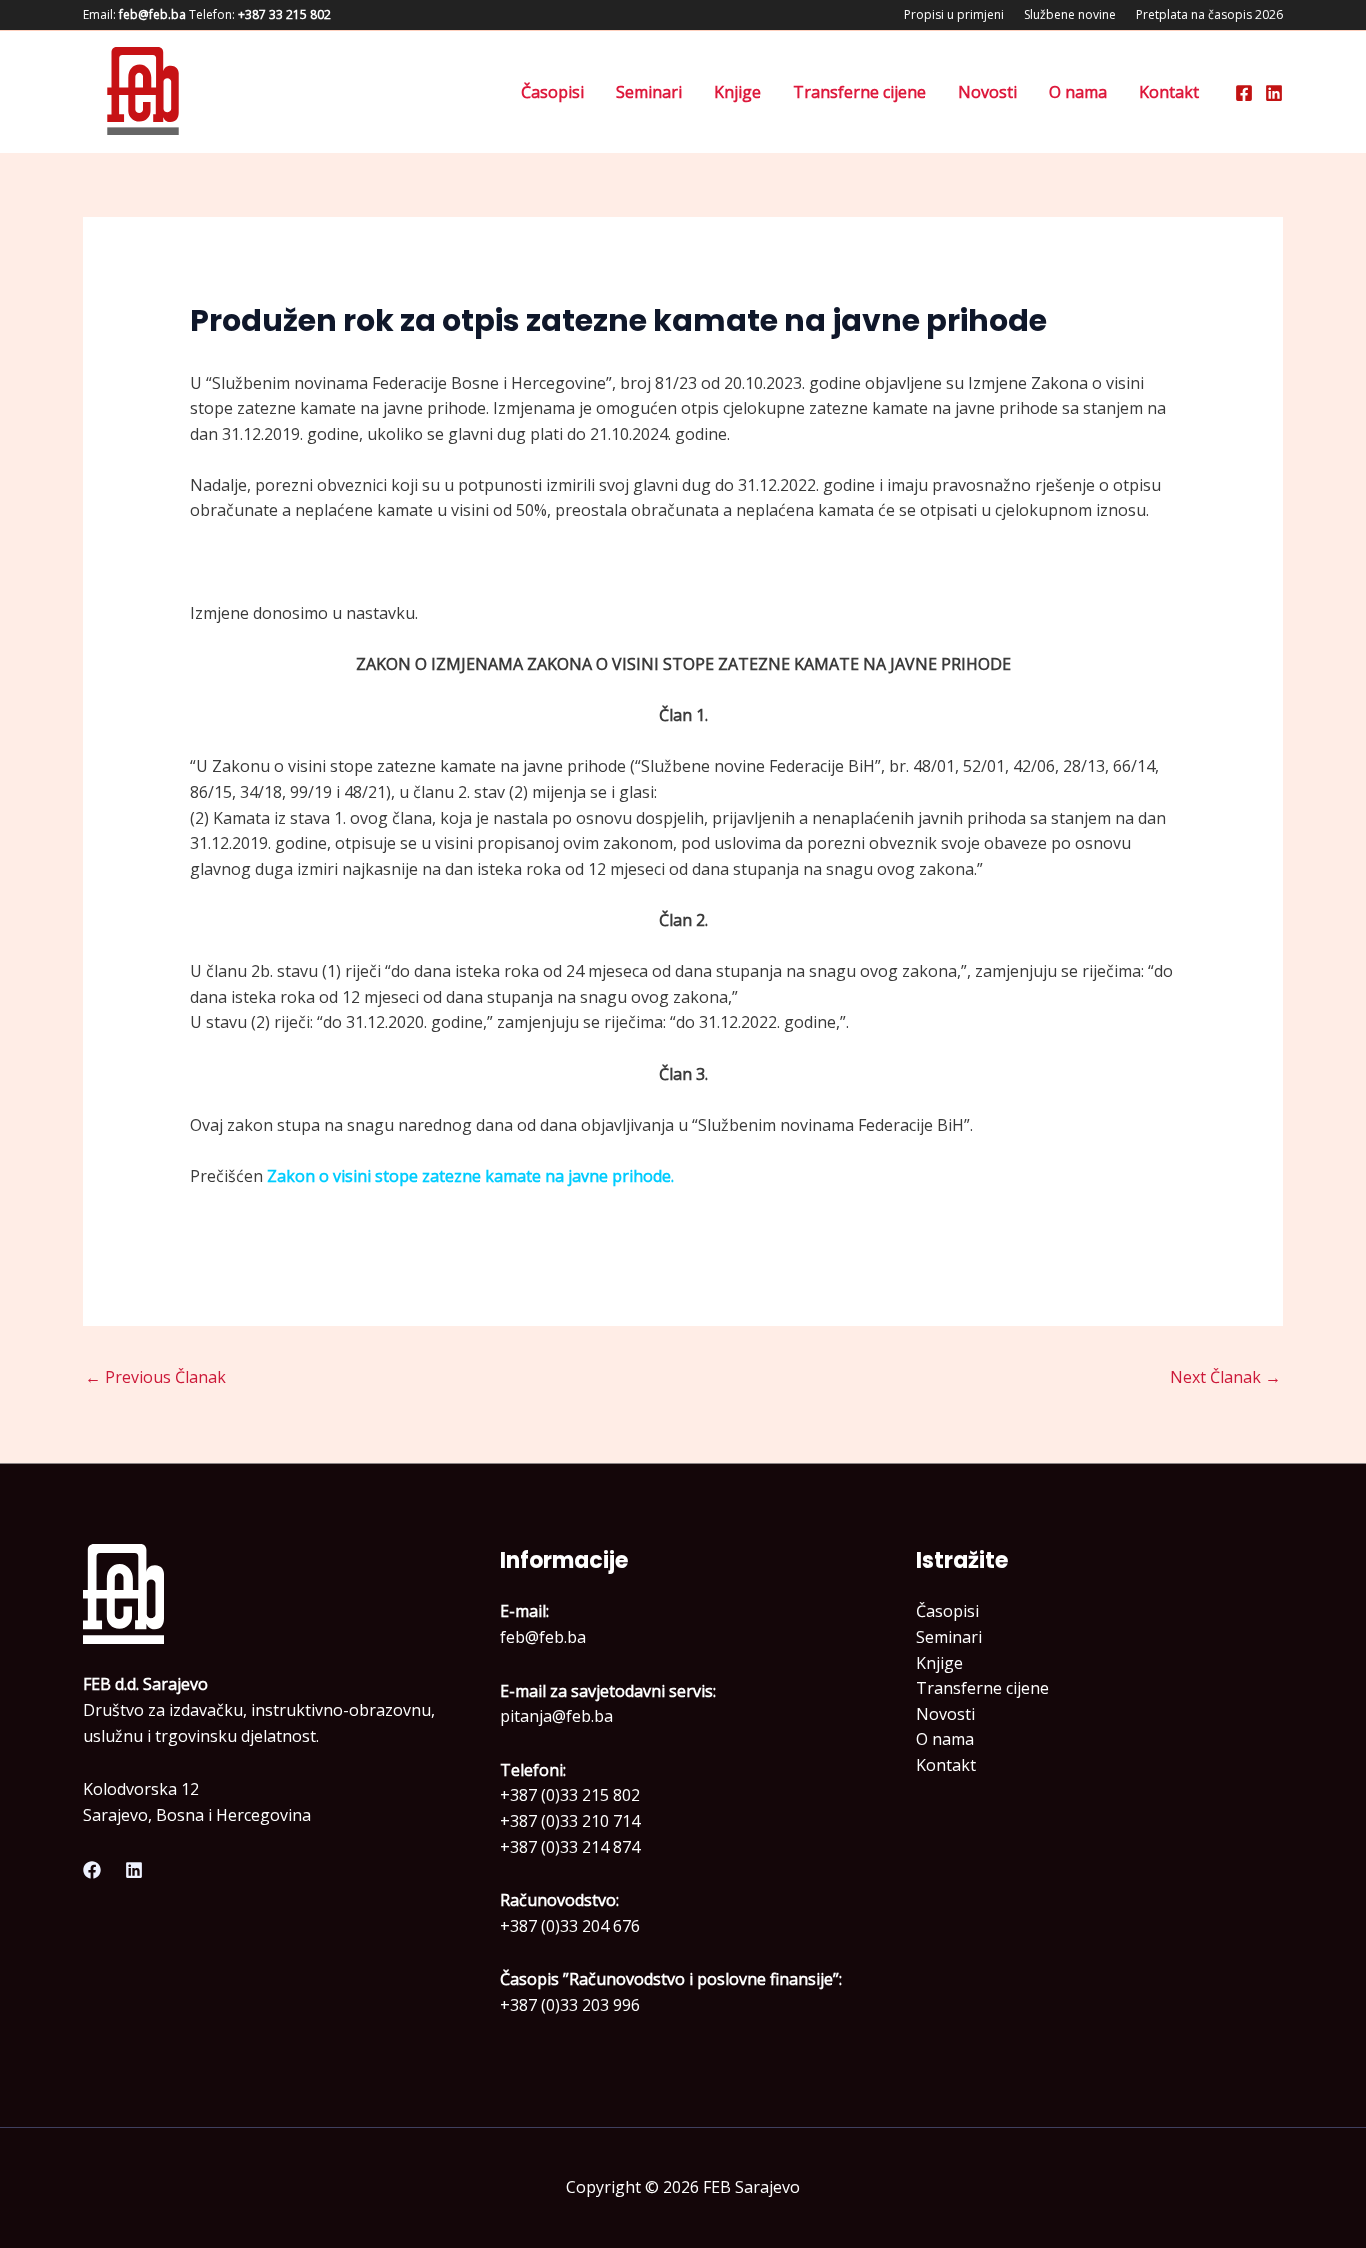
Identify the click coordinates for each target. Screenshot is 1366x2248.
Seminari (649, 92)
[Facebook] (1244, 93)
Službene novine (1070, 14)
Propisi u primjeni (954, 14)
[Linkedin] (1274, 93)
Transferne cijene (859, 92)
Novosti (987, 92)
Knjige (737, 92)
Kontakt (1169, 92)
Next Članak (1225, 1377)
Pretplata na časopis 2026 (1209, 14)
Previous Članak (155, 1377)
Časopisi (552, 92)
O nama (1078, 92)
